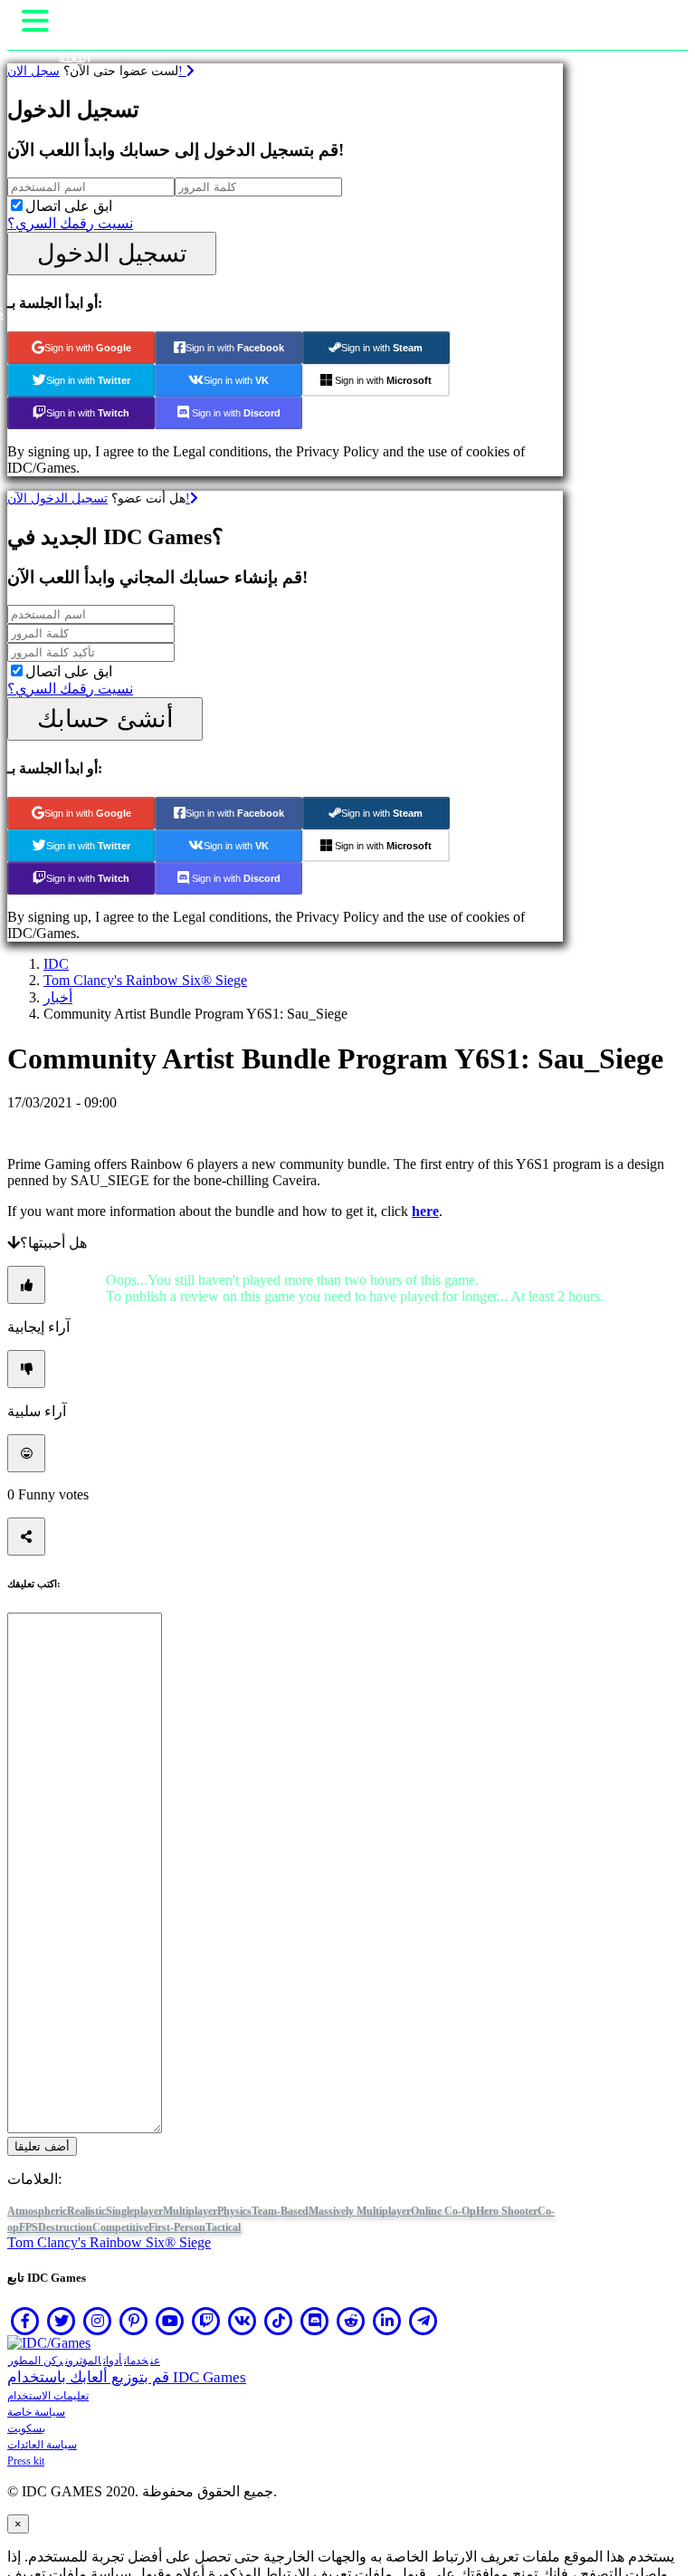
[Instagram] (98, 2321)
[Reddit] (351, 2321)
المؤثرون (83, 2361)
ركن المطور (36, 2361)
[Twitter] (62, 2321)
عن (155, 2361)
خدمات (136, 2361)
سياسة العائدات (42, 2445)
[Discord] (315, 2321)
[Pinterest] (134, 2321)
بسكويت (26, 2428)
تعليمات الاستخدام (48, 2396)
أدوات (113, 2361)
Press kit (26, 2461)
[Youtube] (170, 2321)
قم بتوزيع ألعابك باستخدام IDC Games (127, 2377)
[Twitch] (206, 2321)
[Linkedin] (387, 2321)
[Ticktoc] (279, 2321)
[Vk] (243, 2321)
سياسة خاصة (36, 2412)
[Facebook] (25, 2321)
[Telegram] (424, 2321)
